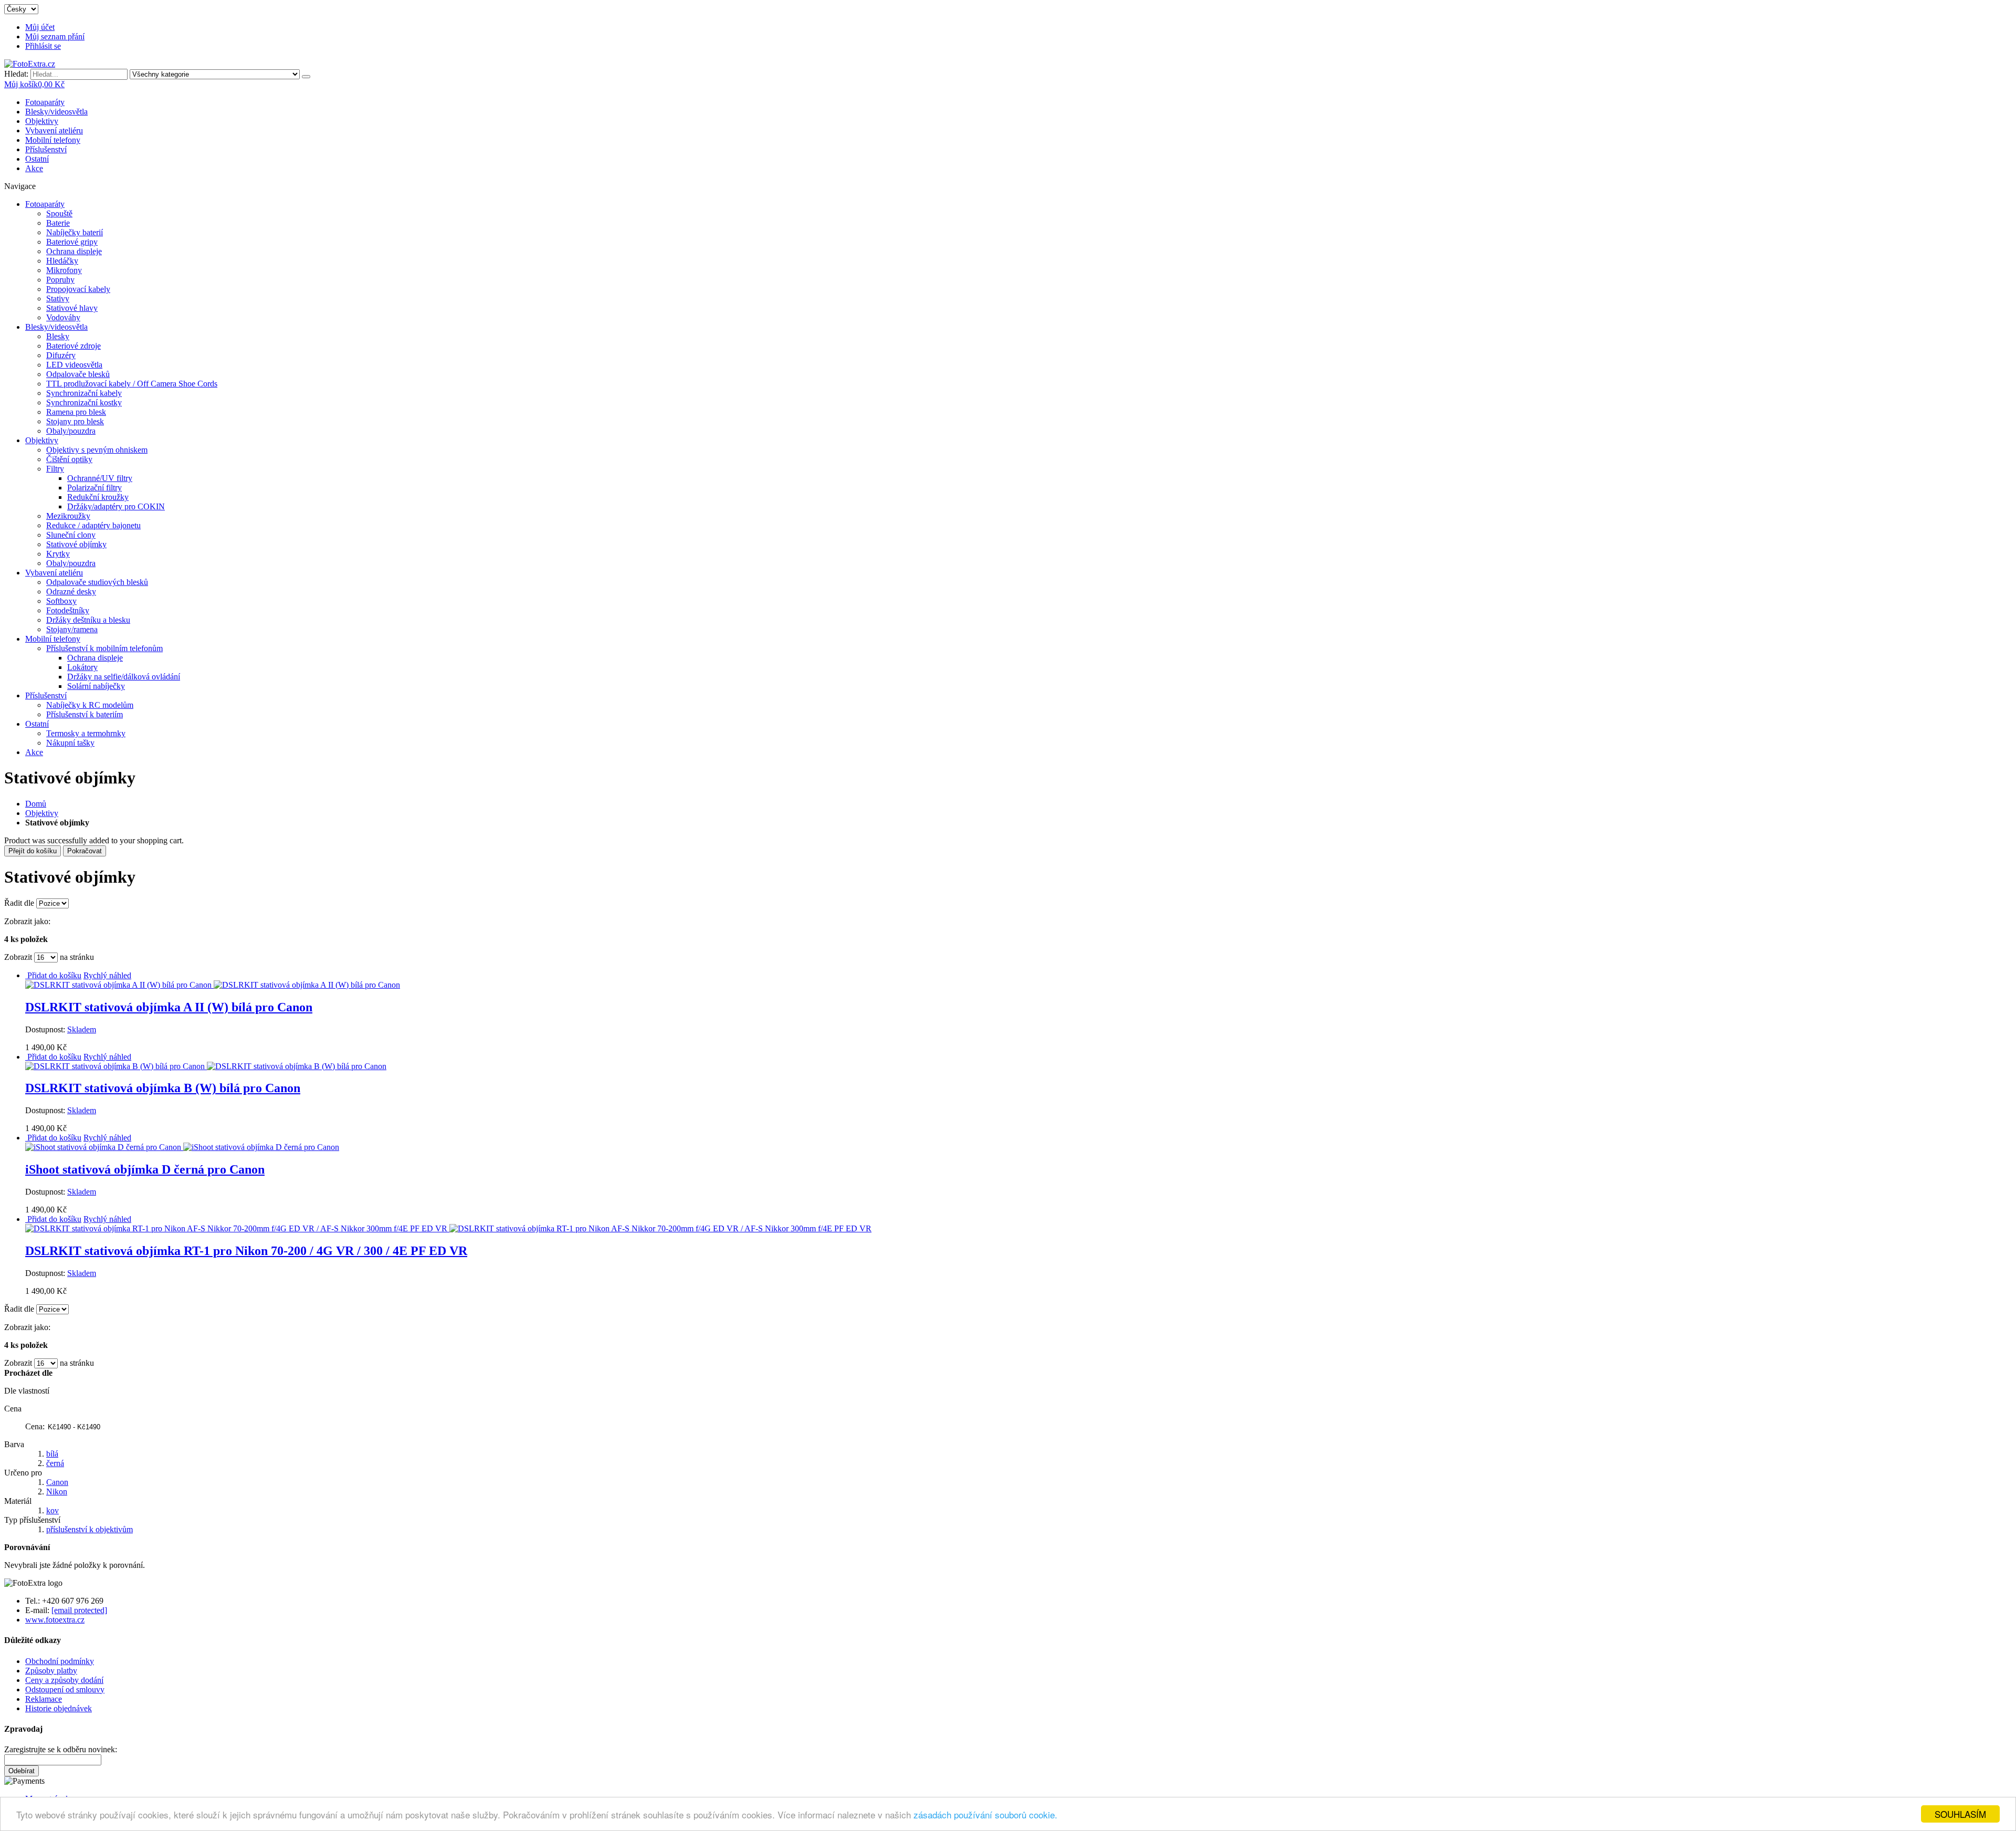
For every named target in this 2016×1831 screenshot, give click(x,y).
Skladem (82, 1029)
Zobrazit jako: (27, 921)
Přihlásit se (43, 46)
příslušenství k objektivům (90, 1529)
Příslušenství (46, 149)
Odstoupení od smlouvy (65, 1689)
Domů (36, 804)
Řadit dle (19, 903)
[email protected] (79, 1610)
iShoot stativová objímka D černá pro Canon (145, 1169)
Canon (57, 1482)
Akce (34, 168)
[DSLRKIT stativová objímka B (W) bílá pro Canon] (206, 1066)
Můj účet (40, 27)
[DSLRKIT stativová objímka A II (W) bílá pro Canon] (213, 985)
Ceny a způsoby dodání (64, 1680)
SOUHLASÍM (1960, 1814)
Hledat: (16, 74)
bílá (52, 1454)
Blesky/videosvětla (56, 112)
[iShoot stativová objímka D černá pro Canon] (182, 1147)
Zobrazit (18, 957)
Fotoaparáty (45, 102)
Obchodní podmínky (60, 1661)
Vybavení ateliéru (54, 130)
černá (55, 1463)
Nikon (57, 1492)
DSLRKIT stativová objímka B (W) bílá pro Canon (163, 1088)
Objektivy (42, 121)
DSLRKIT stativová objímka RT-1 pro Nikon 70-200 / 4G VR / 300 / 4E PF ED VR (246, 1251)
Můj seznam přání (55, 36)
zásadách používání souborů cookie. (985, 1814)
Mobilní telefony (53, 140)
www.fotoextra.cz (55, 1620)
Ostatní (37, 159)
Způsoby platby (51, 1671)
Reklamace (44, 1699)
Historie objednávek (59, 1708)
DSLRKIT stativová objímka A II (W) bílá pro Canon (169, 1007)
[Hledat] (306, 77)
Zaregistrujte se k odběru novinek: (61, 1749)
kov (52, 1510)
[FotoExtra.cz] (30, 64)
